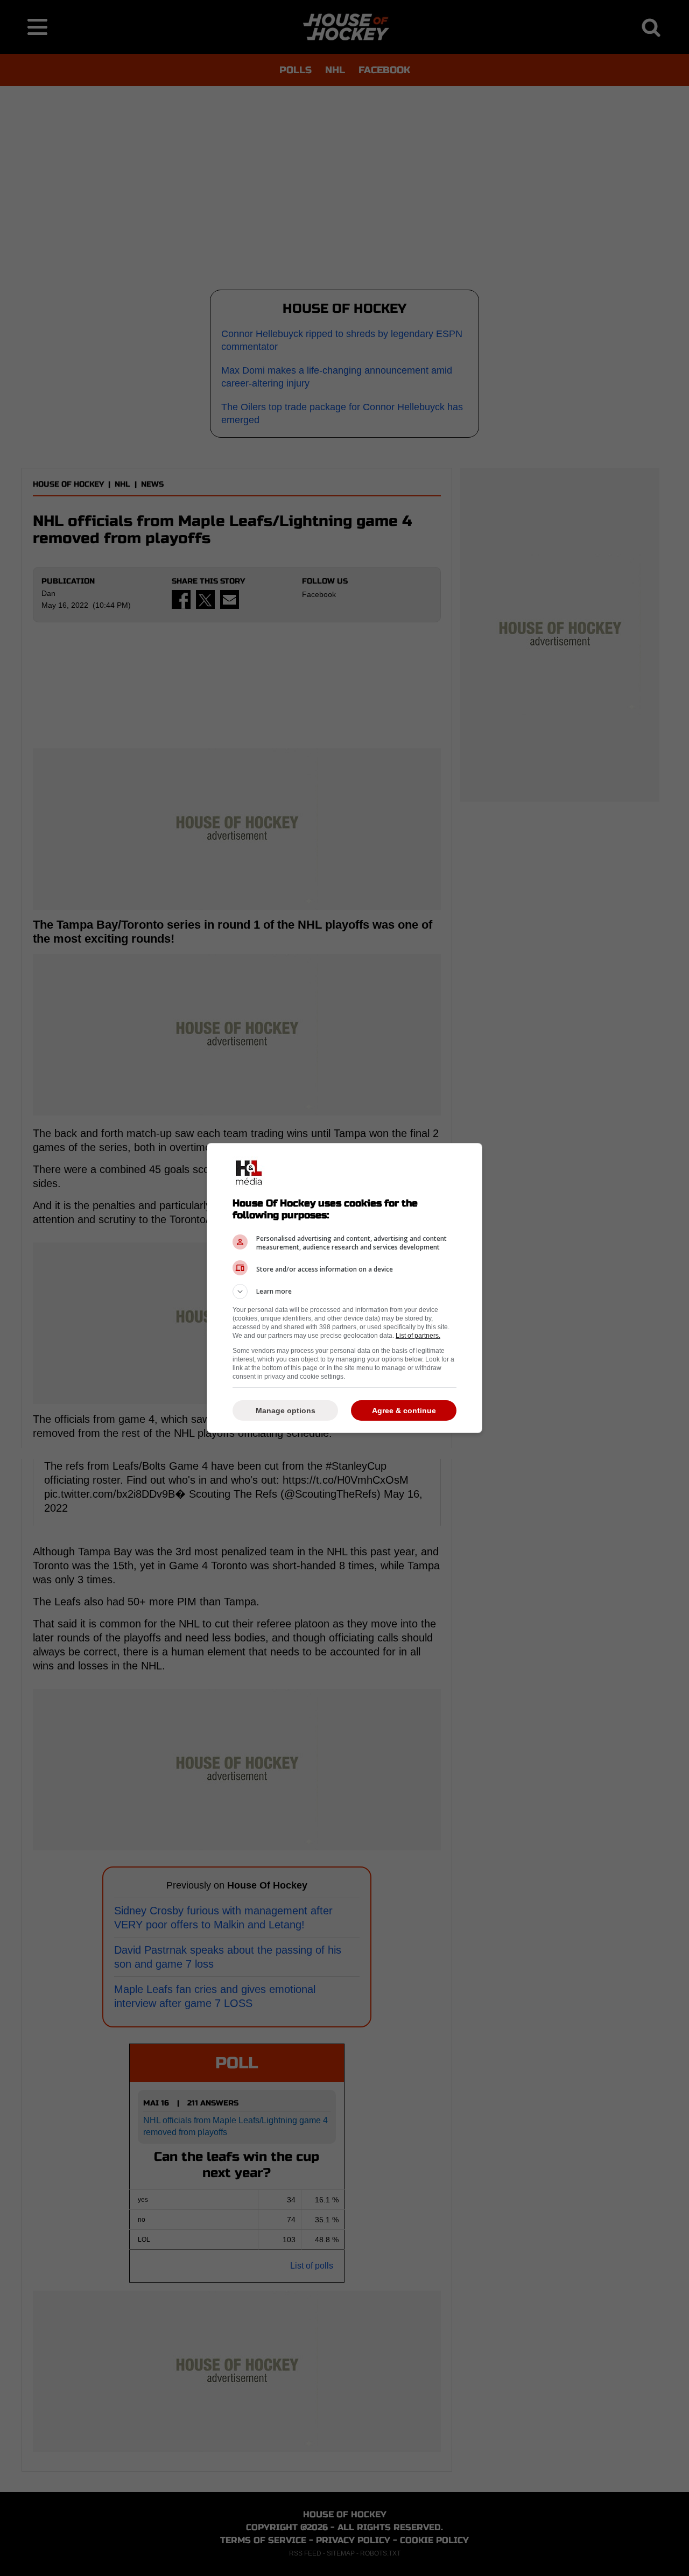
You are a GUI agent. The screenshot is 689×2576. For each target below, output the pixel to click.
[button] (344, 1291)
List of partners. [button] (418, 1336)
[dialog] (344, 1288)
